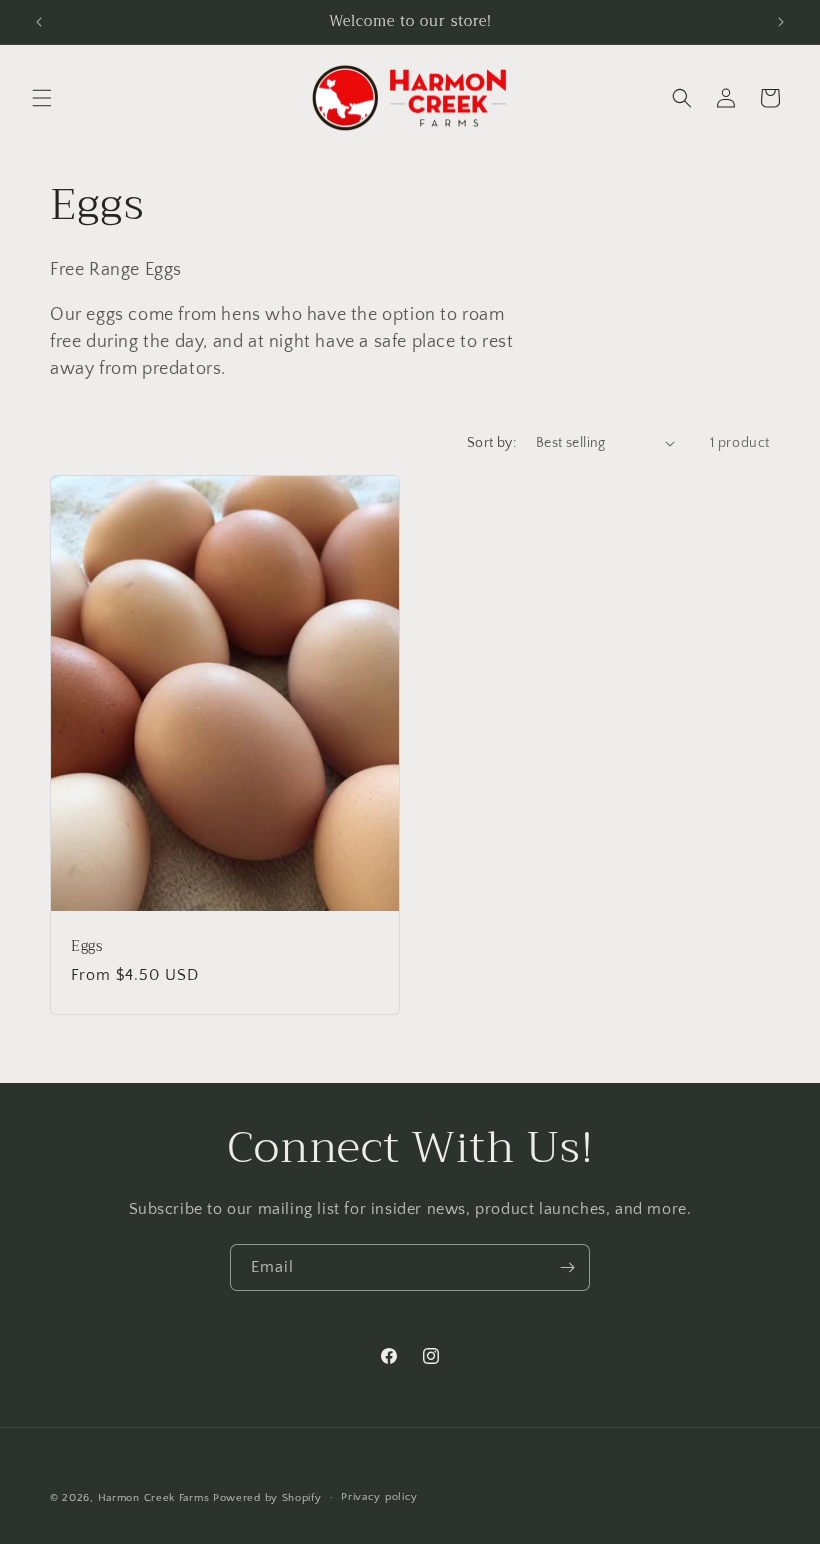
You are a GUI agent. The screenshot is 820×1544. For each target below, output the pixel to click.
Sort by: (491, 443)
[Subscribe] (567, 1267)
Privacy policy (379, 1497)
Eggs (87, 947)
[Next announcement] (781, 22)
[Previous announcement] (39, 22)
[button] (42, 98)
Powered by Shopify (267, 1498)
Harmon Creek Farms (154, 1498)
